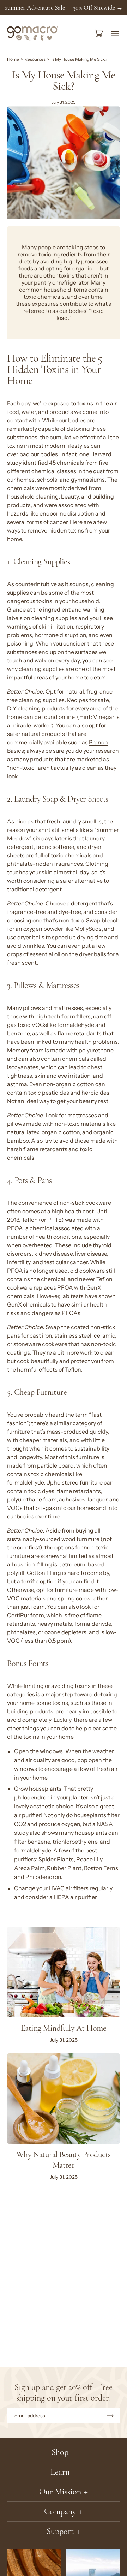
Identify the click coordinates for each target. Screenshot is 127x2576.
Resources (35, 59)
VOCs (39, 1025)
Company (60, 2512)
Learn (60, 2472)
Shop (60, 2452)
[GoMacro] (33, 34)
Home (13, 59)
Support (60, 2531)
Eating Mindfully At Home (64, 2028)
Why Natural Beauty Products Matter (64, 2160)
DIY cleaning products (36, 709)
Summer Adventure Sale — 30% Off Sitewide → (64, 7)
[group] (64, 7)
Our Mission (60, 2492)
